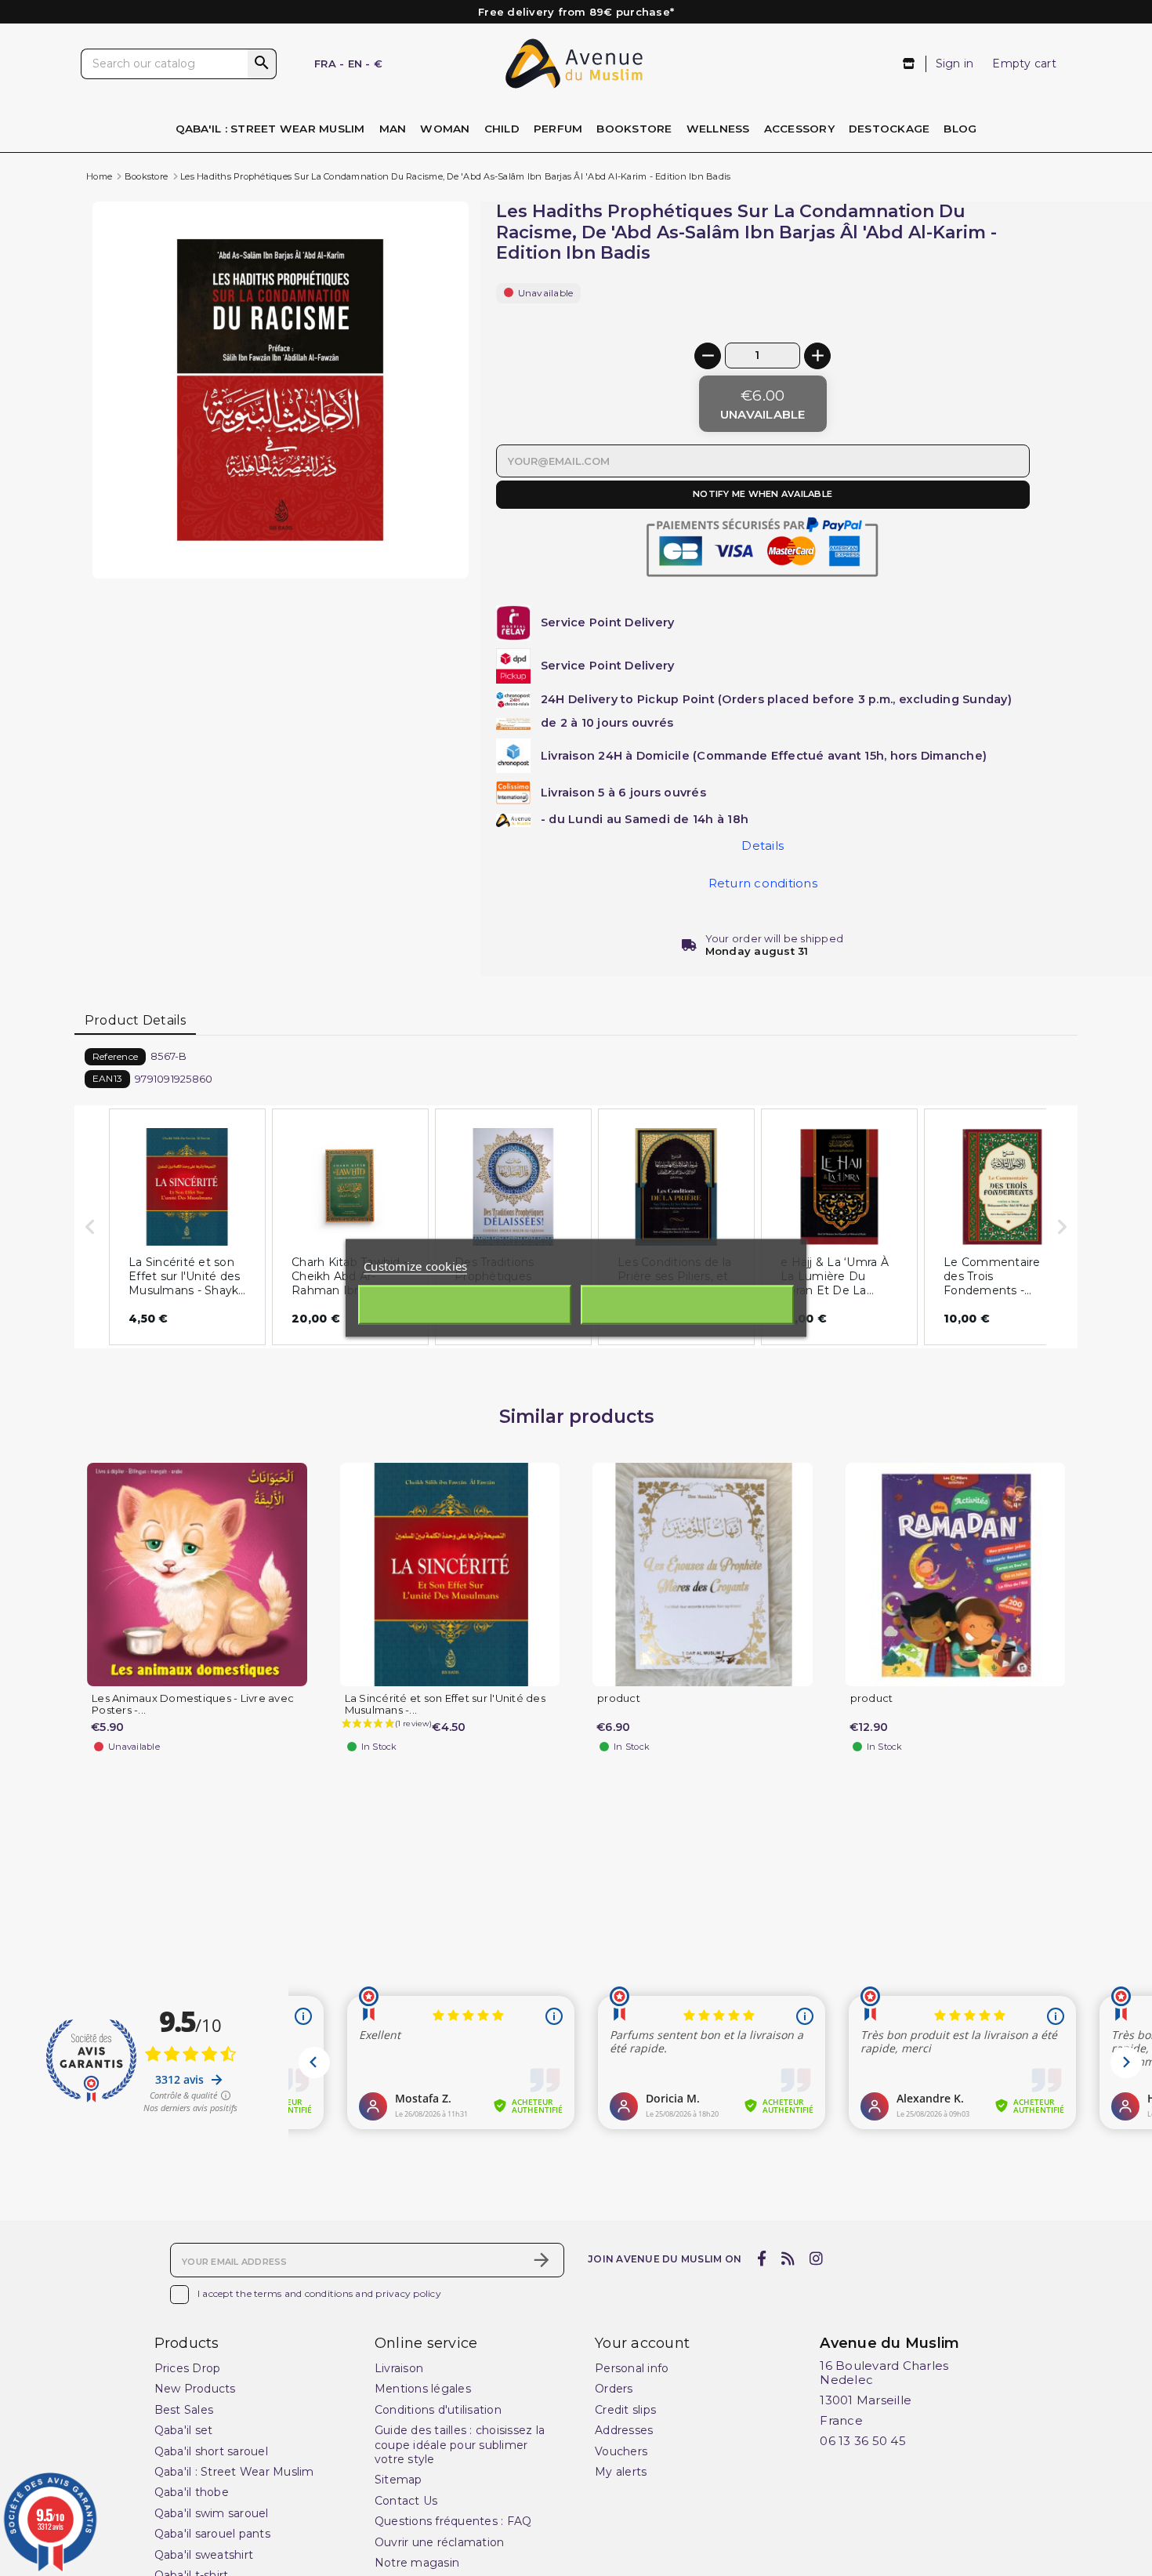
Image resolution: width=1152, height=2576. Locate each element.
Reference (115, 1056)
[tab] (135, 1021)
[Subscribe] (542, 2260)
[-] (708, 356)
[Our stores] (909, 64)
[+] (817, 356)
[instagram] (817, 2259)
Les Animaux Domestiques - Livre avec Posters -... (193, 1704)
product (619, 1698)
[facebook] (761, 2259)
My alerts (621, 2472)
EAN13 (107, 1078)
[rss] (788, 2259)
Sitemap (398, 2480)
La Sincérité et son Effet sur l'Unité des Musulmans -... (445, 1704)
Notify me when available (763, 494)
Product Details (136, 1020)
